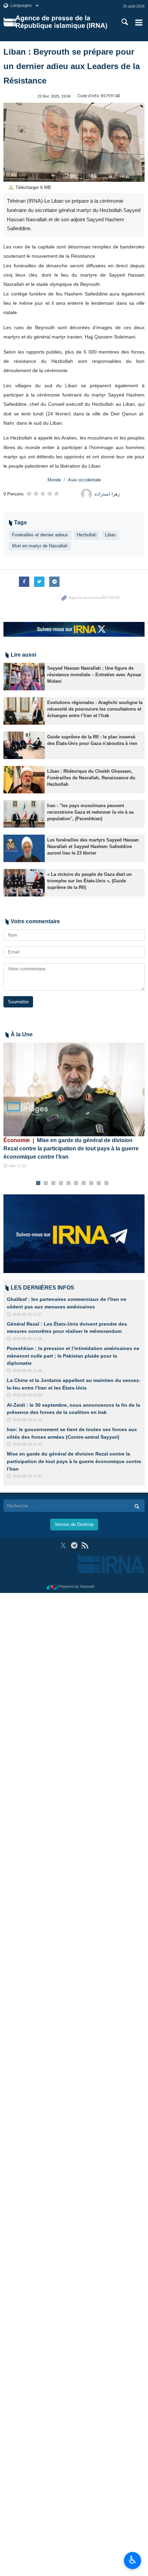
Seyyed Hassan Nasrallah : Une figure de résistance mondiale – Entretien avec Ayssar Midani (94, 675)
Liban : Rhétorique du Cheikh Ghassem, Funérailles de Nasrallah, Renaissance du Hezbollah (91, 778)
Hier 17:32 (18, 1166)
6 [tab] (76, 1183)
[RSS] (85, 1545)
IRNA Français (61, 22)
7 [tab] (84, 1183)
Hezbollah (87, 535)
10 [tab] (106, 1183)
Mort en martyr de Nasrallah (40, 546)
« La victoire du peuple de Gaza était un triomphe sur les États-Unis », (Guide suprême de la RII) (89, 881)
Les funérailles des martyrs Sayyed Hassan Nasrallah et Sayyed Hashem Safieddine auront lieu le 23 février (93, 846)
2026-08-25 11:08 (27, 1371)
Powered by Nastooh (77, 1586)
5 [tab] (69, 1183)
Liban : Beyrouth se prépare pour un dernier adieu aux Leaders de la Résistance (72, 66)
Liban (110, 535)
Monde (54, 480)
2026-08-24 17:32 (27, 1476)
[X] (63, 1545)
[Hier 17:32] (74, 1089)
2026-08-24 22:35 (27, 1444)
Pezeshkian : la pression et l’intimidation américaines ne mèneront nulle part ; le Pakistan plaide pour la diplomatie (73, 1356)
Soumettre (18, 1002)
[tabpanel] (74, 1106)
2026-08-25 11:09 (27, 1339)
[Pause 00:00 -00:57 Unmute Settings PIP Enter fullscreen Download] (74, 142)
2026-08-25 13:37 (27, 1314)
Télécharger (33, 187)
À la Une (22, 1034)
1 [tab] (38, 1183)
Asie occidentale (84, 480)
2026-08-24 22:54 (27, 1420)
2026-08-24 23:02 (27, 1395)
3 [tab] (54, 1183)
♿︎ (133, 2560)
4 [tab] (61, 1183)
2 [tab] (46, 1183)
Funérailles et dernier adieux (40, 535)
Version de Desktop (74, 1524)
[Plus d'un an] (24, 677)
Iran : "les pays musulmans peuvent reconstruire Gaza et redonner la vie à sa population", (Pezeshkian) (90, 812)
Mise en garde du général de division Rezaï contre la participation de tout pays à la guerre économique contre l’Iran (71, 1148)
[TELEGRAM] (74, 1545)
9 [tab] (99, 1183)
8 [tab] (91, 1183)
